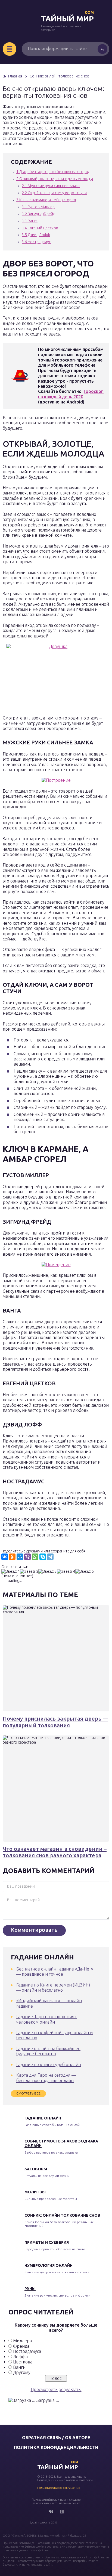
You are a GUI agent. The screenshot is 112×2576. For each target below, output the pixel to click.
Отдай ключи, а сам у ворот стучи (54, 193)
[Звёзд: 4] (66, 1572)
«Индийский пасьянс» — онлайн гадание (49, 2003)
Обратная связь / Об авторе (56, 2438)
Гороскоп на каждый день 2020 (71, 394)
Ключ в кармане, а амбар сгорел (46, 200)
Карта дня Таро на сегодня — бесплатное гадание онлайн (46, 2078)
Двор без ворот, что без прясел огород (53, 172)
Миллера (22, 2341)
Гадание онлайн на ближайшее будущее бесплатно (48, 2051)
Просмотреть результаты (56, 2389)
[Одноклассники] (12, 1557)
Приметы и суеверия (47, 2242)
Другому (22, 2372)
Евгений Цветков (40, 228)
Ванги (19, 2367)
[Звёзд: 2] (29, 1572)
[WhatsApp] (35, 1557)
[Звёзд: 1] (11, 1572)
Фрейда (21, 2346)
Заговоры (36, 2169)
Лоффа (20, 2357)
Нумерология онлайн (49, 2265)
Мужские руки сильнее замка (51, 186)
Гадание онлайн (43, 2118)
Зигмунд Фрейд (38, 214)
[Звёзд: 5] (85, 1572)
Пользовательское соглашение (59, 2488)
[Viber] (27, 1557)
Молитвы (35, 2192)
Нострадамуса (27, 2351)
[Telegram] (50, 1557)
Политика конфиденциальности (56, 2447)
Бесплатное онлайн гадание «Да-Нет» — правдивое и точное (55, 1971)
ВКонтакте (51, 2512)
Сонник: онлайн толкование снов (62, 2215)
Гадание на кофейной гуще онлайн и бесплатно (55, 2035)
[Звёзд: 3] (48, 1572)
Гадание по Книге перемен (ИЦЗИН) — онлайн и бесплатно (53, 1987)
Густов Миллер (38, 207)
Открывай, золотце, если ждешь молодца (55, 179)
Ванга (30, 221)
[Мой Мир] (20, 1557)
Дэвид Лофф (36, 235)
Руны (30, 2289)
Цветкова (23, 2362)
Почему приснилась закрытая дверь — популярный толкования (55, 1722)
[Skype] (43, 1557)
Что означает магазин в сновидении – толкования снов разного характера (55, 1852)
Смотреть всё (28, 2093)
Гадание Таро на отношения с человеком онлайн (47, 2019)
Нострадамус (36, 242)
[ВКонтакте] (5, 1557)
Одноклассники (62, 2512)
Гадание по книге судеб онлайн (49, 2064)
